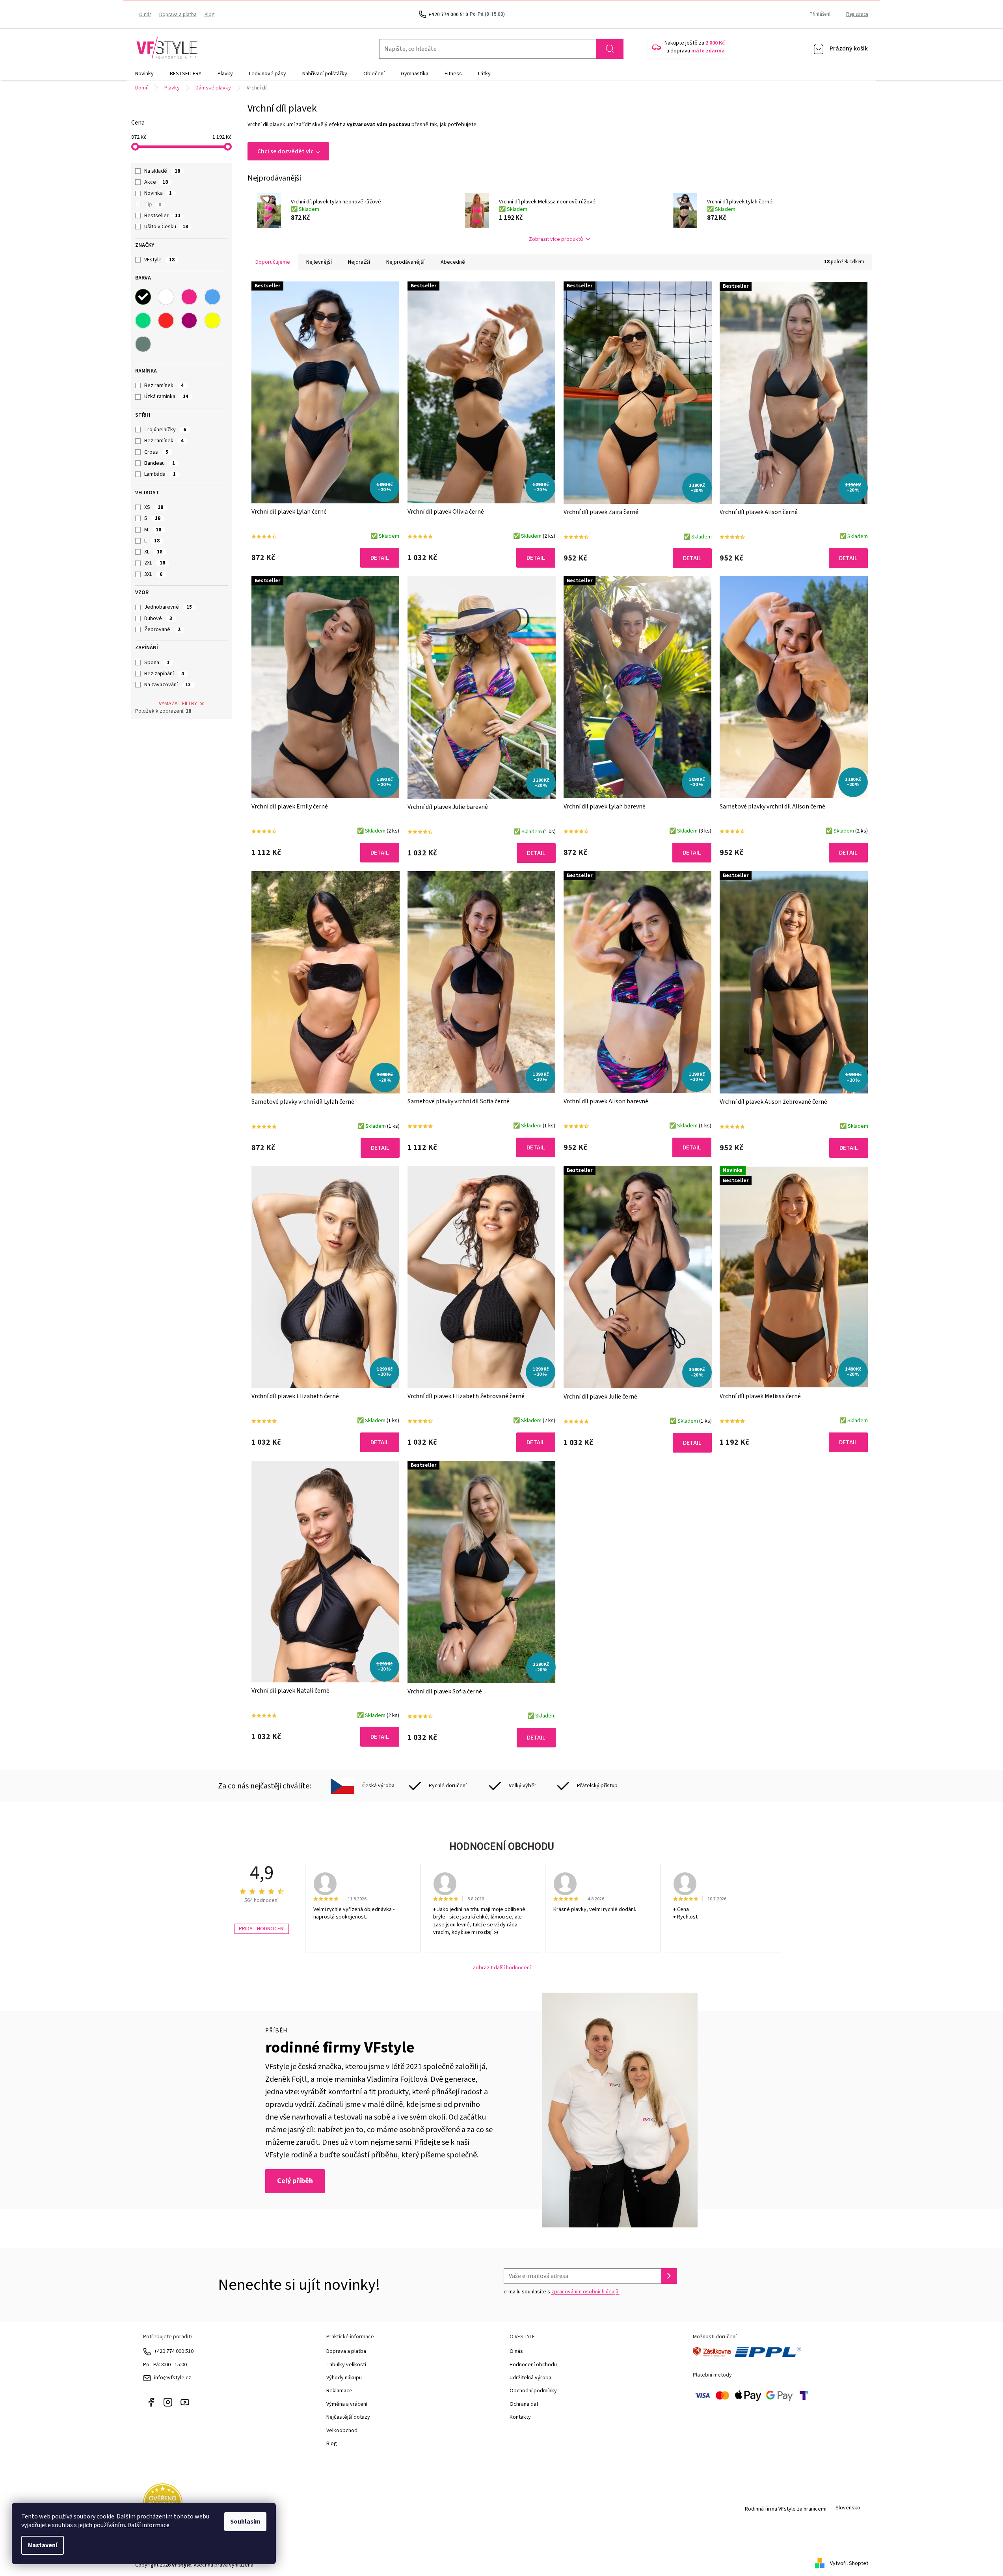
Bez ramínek (164, 386)
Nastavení (43, 2545)
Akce (156, 182)
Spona (157, 663)
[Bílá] (166, 297)
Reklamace (339, 2391)
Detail (380, 558)
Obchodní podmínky (533, 2391)
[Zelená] (143, 320)
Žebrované (162, 630)
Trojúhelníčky (165, 430)
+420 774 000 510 (174, 2351)
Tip (153, 205)
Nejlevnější (319, 262)
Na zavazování (167, 685)
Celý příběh (295, 2181)
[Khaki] (143, 344)
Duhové (158, 618)
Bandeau (160, 463)
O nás (145, 15)
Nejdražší (359, 262)
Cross (156, 452)
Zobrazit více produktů (556, 239)
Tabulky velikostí (346, 2365)
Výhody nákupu (344, 2378)
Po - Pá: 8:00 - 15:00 (165, 2365)
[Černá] (143, 297)
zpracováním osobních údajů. (585, 2292)
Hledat (610, 49)
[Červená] (166, 320)
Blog (209, 15)
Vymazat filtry (178, 704)
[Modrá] (212, 297)
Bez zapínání (164, 674)
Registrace (857, 14)
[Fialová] (189, 320)
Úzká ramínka (166, 397)
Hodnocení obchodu (533, 2365)
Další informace (148, 2525)
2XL (155, 563)
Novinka (158, 193)
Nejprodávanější (405, 262)
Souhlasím (245, 2522)
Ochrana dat (524, 2404)
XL (153, 552)
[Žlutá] (212, 320)
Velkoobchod (342, 2431)
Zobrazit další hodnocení (502, 1968)
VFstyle (159, 260)
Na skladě (162, 171)
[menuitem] (144, 74)
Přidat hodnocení (262, 1929)
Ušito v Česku (166, 227)
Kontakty (520, 2417)
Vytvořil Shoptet (849, 2563)
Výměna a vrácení (347, 2404)
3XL (153, 574)
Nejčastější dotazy (348, 2417)
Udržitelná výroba (530, 2378)
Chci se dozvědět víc (286, 151)
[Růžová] (189, 297)
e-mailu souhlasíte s (562, 2292)
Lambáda (160, 474)
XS (154, 507)
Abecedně (453, 262)
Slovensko (848, 2508)
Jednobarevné (168, 607)
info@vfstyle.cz (173, 2378)
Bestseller (162, 216)
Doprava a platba (178, 15)
